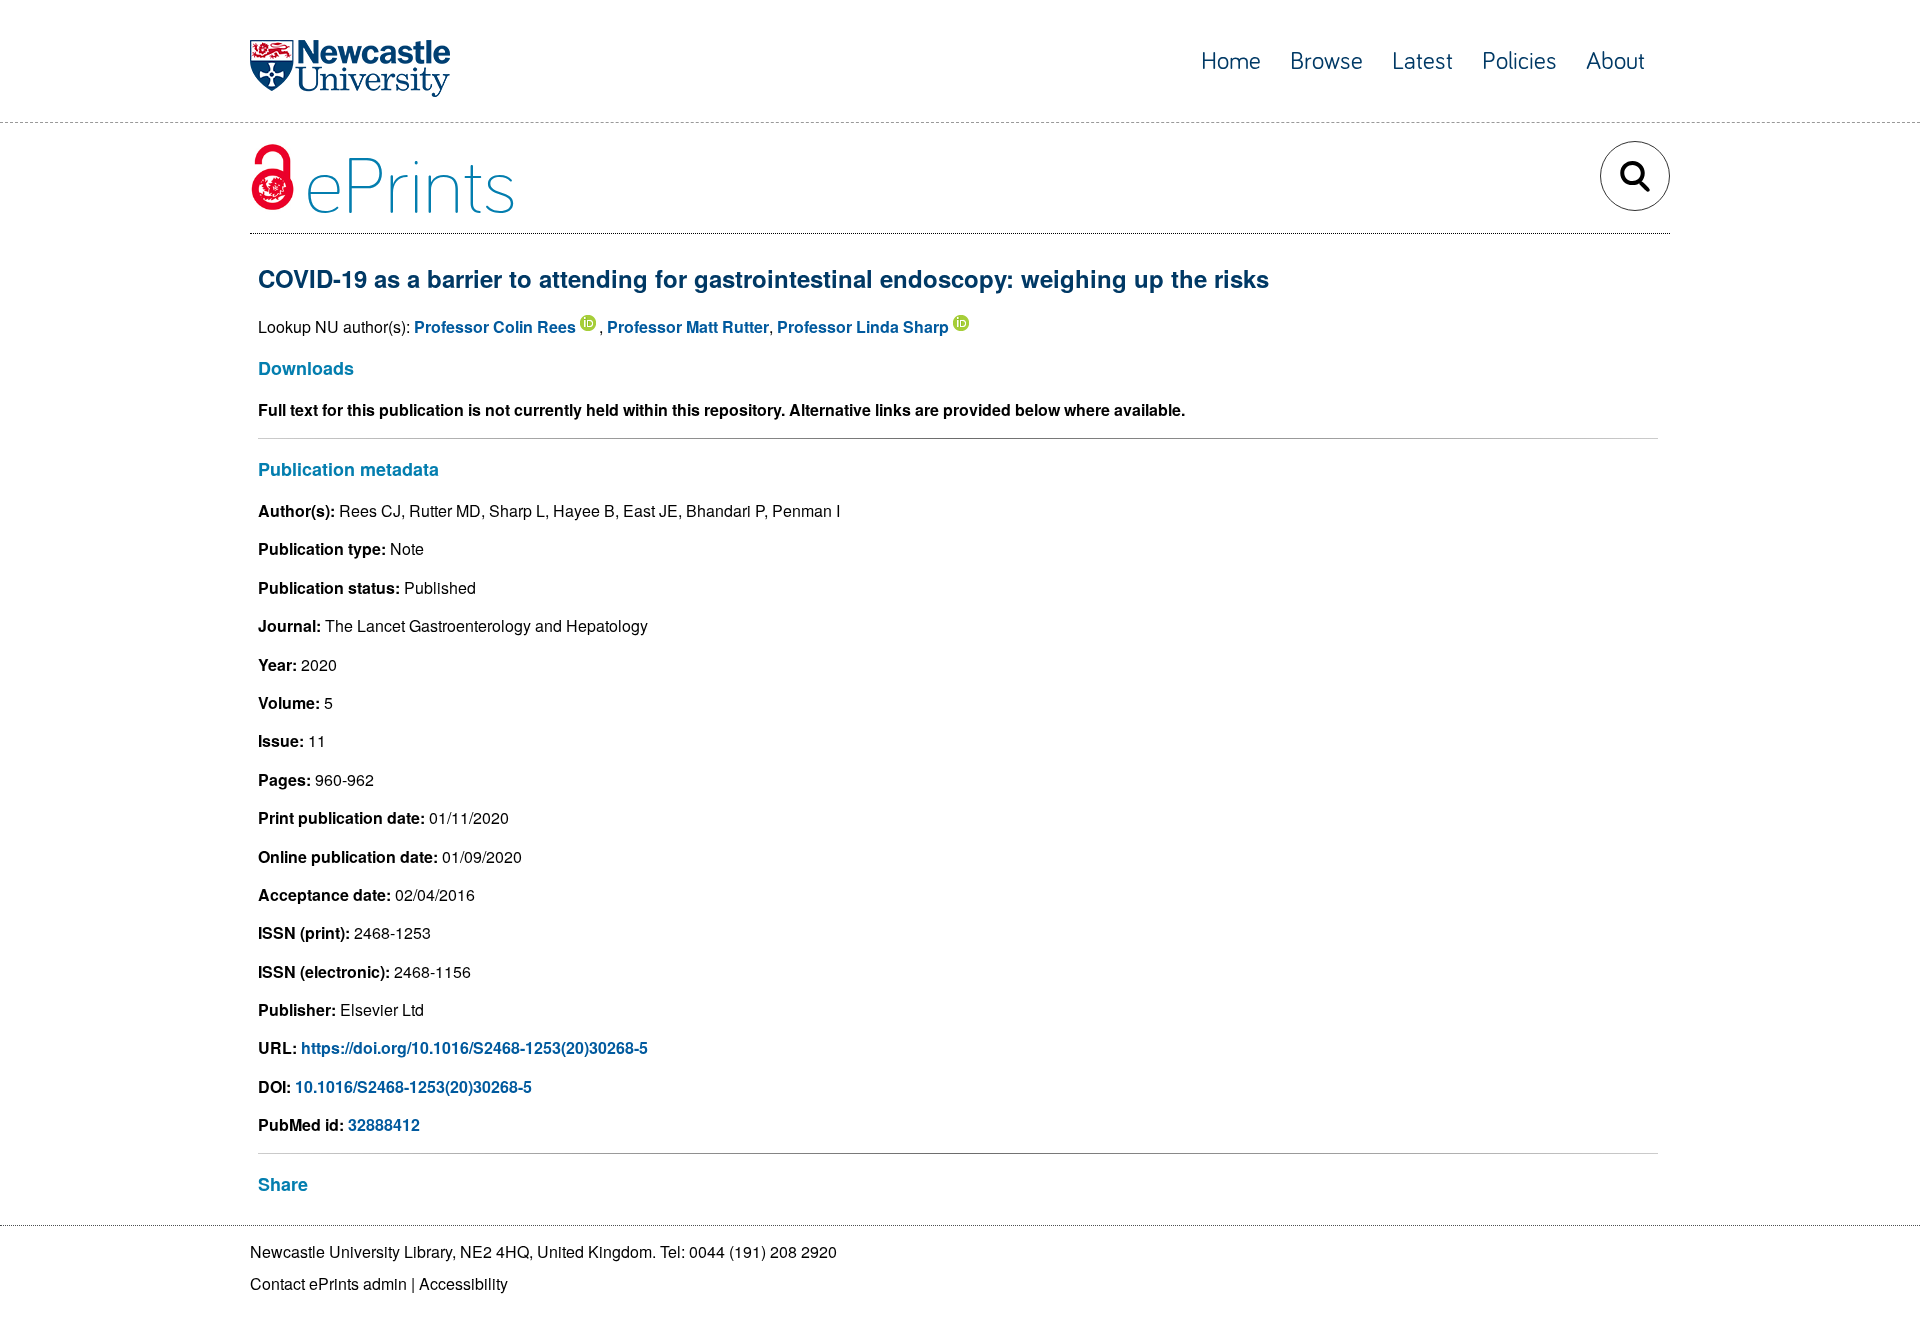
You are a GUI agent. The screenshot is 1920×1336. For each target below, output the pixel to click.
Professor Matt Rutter (688, 326)
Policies (1519, 61)
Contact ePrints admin (328, 1283)
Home (1231, 61)
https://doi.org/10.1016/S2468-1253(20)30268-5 (474, 1047)
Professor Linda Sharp (863, 326)
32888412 (384, 1124)
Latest (1422, 61)
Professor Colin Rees (495, 326)
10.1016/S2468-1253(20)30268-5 (413, 1086)
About (1615, 61)
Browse (1326, 61)
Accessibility (463, 1283)
